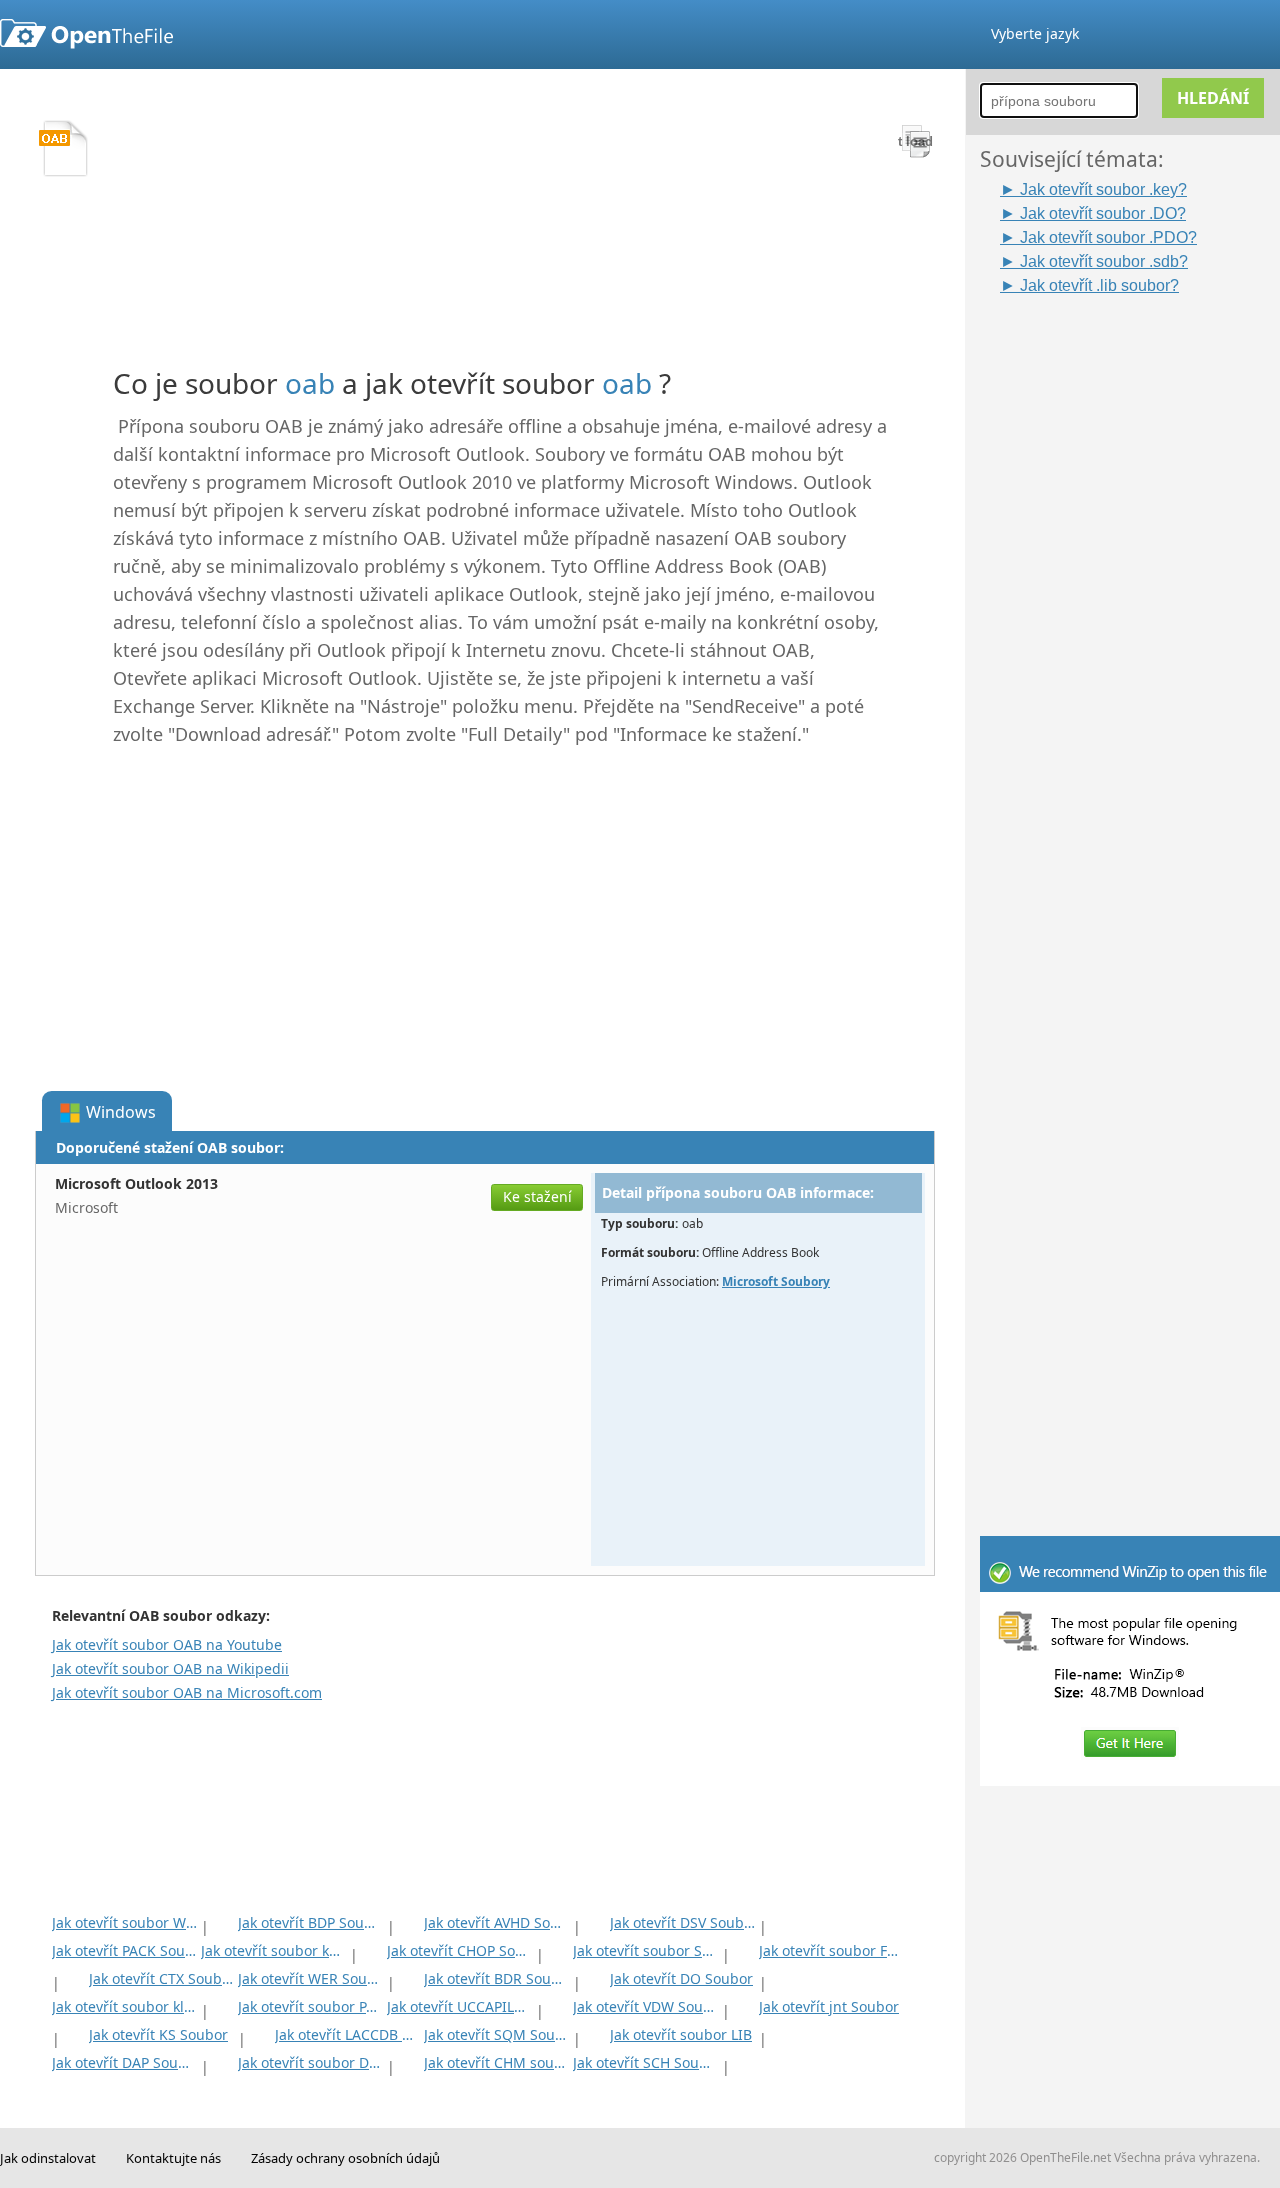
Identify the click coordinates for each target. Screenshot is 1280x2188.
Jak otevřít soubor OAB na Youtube (167, 1644)
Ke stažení (537, 1196)
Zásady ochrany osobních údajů (345, 2158)
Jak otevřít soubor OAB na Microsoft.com (187, 1692)
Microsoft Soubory (776, 1281)
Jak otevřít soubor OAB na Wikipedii (170, 1668)
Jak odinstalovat (48, 2158)
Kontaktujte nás (173, 2158)
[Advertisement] (1140, 597)
